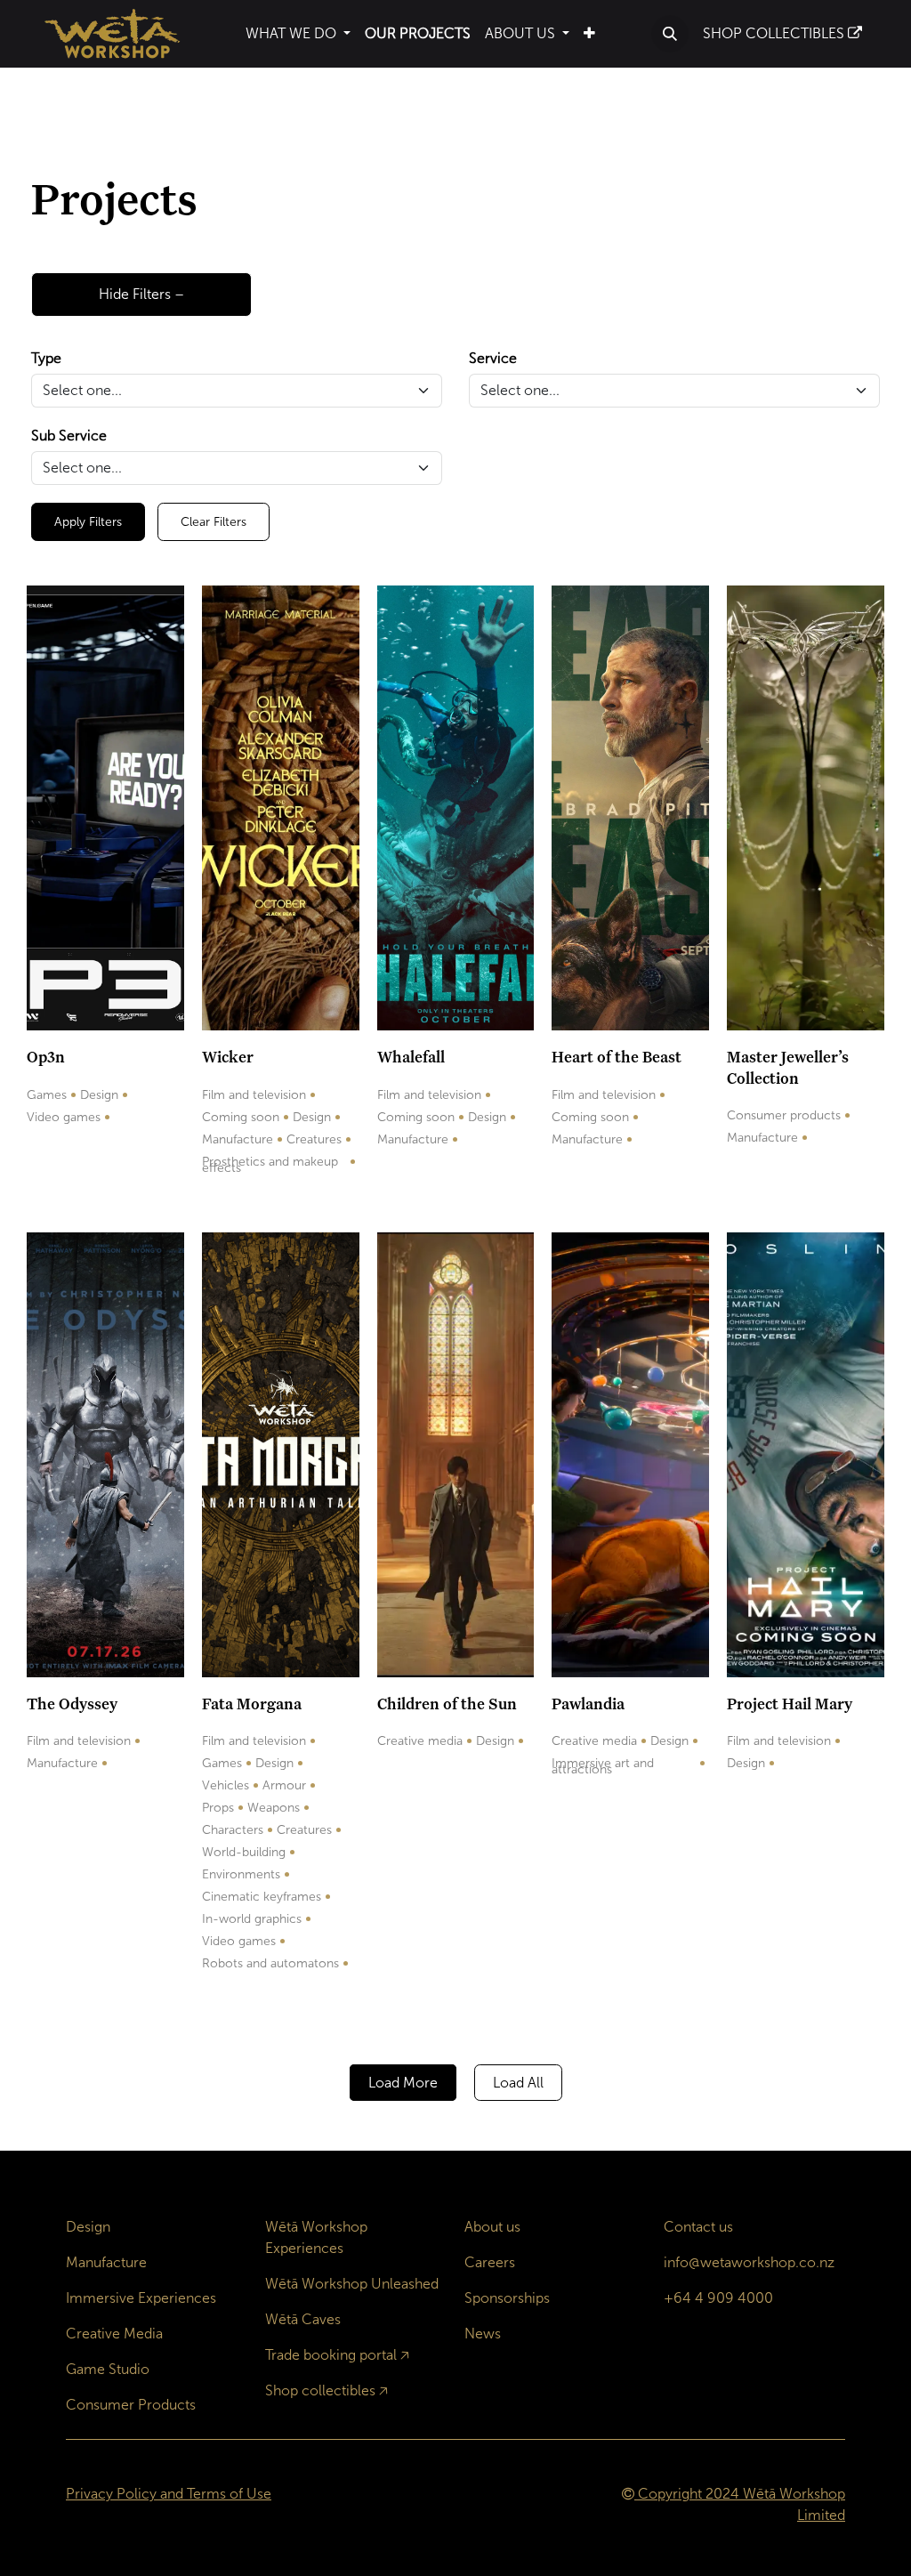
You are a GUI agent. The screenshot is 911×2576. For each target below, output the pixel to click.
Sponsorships (507, 2298)
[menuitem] (298, 34)
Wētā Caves (303, 2319)
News (483, 2334)
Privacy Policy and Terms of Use (169, 2494)
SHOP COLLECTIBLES (775, 33)
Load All (518, 2083)
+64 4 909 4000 (718, 2298)
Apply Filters (88, 522)
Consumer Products (131, 2405)
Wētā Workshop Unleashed (352, 2284)
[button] (670, 34)
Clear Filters (214, 522)
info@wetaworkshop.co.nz (749, 2262)
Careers (490, 2262)
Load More (403, 2083)
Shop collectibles (320, 2390)
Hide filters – (141, 294)
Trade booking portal (331, 2355)
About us (492, 2227)
